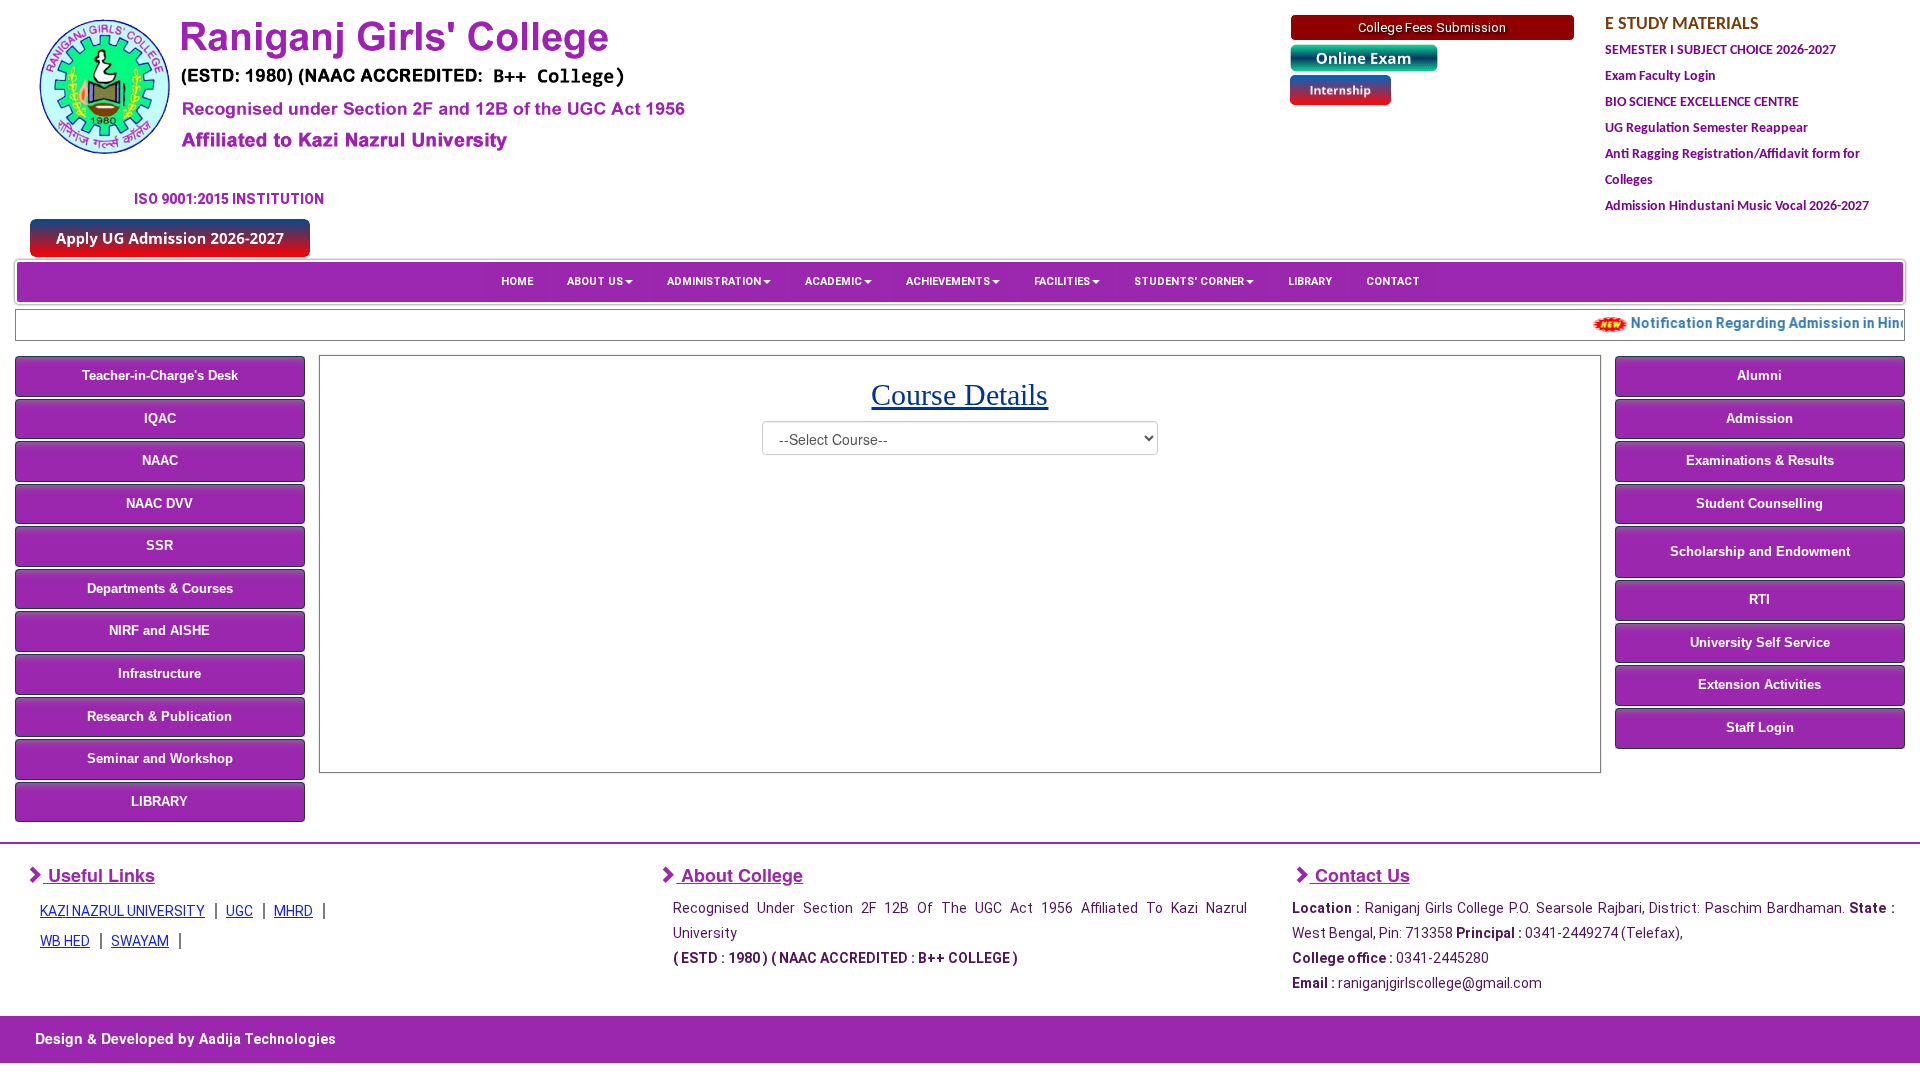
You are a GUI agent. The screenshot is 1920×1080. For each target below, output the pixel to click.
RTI (1759, 599)
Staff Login (1760, 727)
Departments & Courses (160, 588)
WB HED (65, 941)
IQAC (160, 418)
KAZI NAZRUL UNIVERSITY (122, 911)
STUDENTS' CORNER (1189, 281)
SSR (159, 545)
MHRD (293, 911)
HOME (517, 281)
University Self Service (1760, 642)
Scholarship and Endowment (1760, 551)
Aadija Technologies (267, 1039)
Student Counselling (1759, 503)
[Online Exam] (1364, 58)
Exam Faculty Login (1660, 76)
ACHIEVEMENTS (948, 281)
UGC (239, 911)
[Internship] (1340, 89)
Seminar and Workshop (160, 758)
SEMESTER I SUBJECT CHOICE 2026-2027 (1720, 50)
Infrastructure (159, 673)
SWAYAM (140, 941)
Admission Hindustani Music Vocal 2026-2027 (1737, 206)
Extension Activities (1759, 684)
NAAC (160, 460)
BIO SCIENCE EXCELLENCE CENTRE (1702, 102)
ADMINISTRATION (714, 281)
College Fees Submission (1432, 27)
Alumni (1759, 375)
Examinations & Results (1760, 460)
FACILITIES (1062, 281)
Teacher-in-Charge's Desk (160, 375)
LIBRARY (1310, 281)
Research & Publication (159, 716)
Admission (1759, 418)
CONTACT (1393, 281)
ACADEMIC (833, 281)
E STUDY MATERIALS (1682, 24)
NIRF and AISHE (159, 630)
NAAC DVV (159, 503)
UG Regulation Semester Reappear (1706, 128)
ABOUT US (595, 281)
